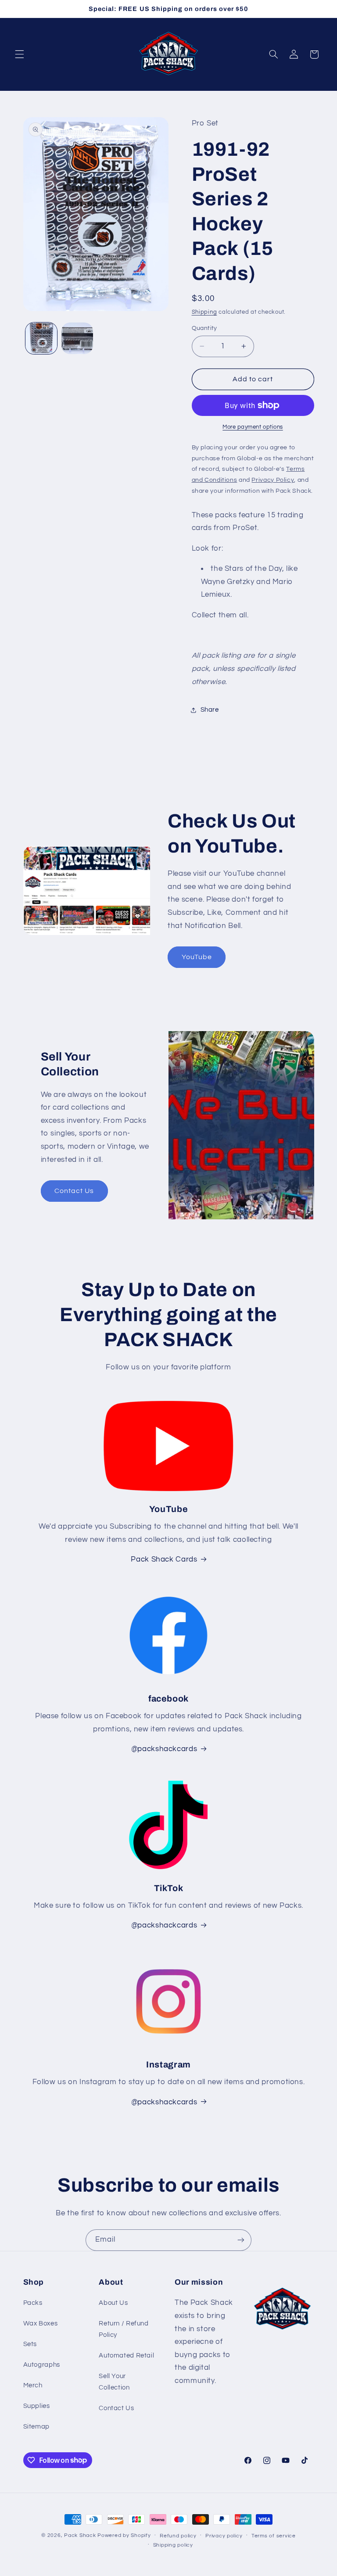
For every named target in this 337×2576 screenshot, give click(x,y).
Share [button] (210, 710)
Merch (33, 2385)
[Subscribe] (241, 2240)
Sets (30, 2344)
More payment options (253, 427)
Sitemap (36, 2427)
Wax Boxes (41, 2323)
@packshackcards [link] (164, 1749)
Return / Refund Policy (124, 2329)
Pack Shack (80, 2535)
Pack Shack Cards (164, 1559)
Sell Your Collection (114, 2382)
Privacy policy (224, 2536)
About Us (113, 2303)
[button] (19, 54)
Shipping (204, 312)
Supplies (37, 2406)
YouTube (197, 957)
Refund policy (178, 2536)
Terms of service (274, 2536)
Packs (33, 2303)
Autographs (42, 2365)
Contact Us (74, 1191)
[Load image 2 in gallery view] (77, 338)
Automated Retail (126, 2356)
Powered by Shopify (124, 2535)
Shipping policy (173, 2545)
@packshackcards (164, 1925)
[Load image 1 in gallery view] (41, 338)
